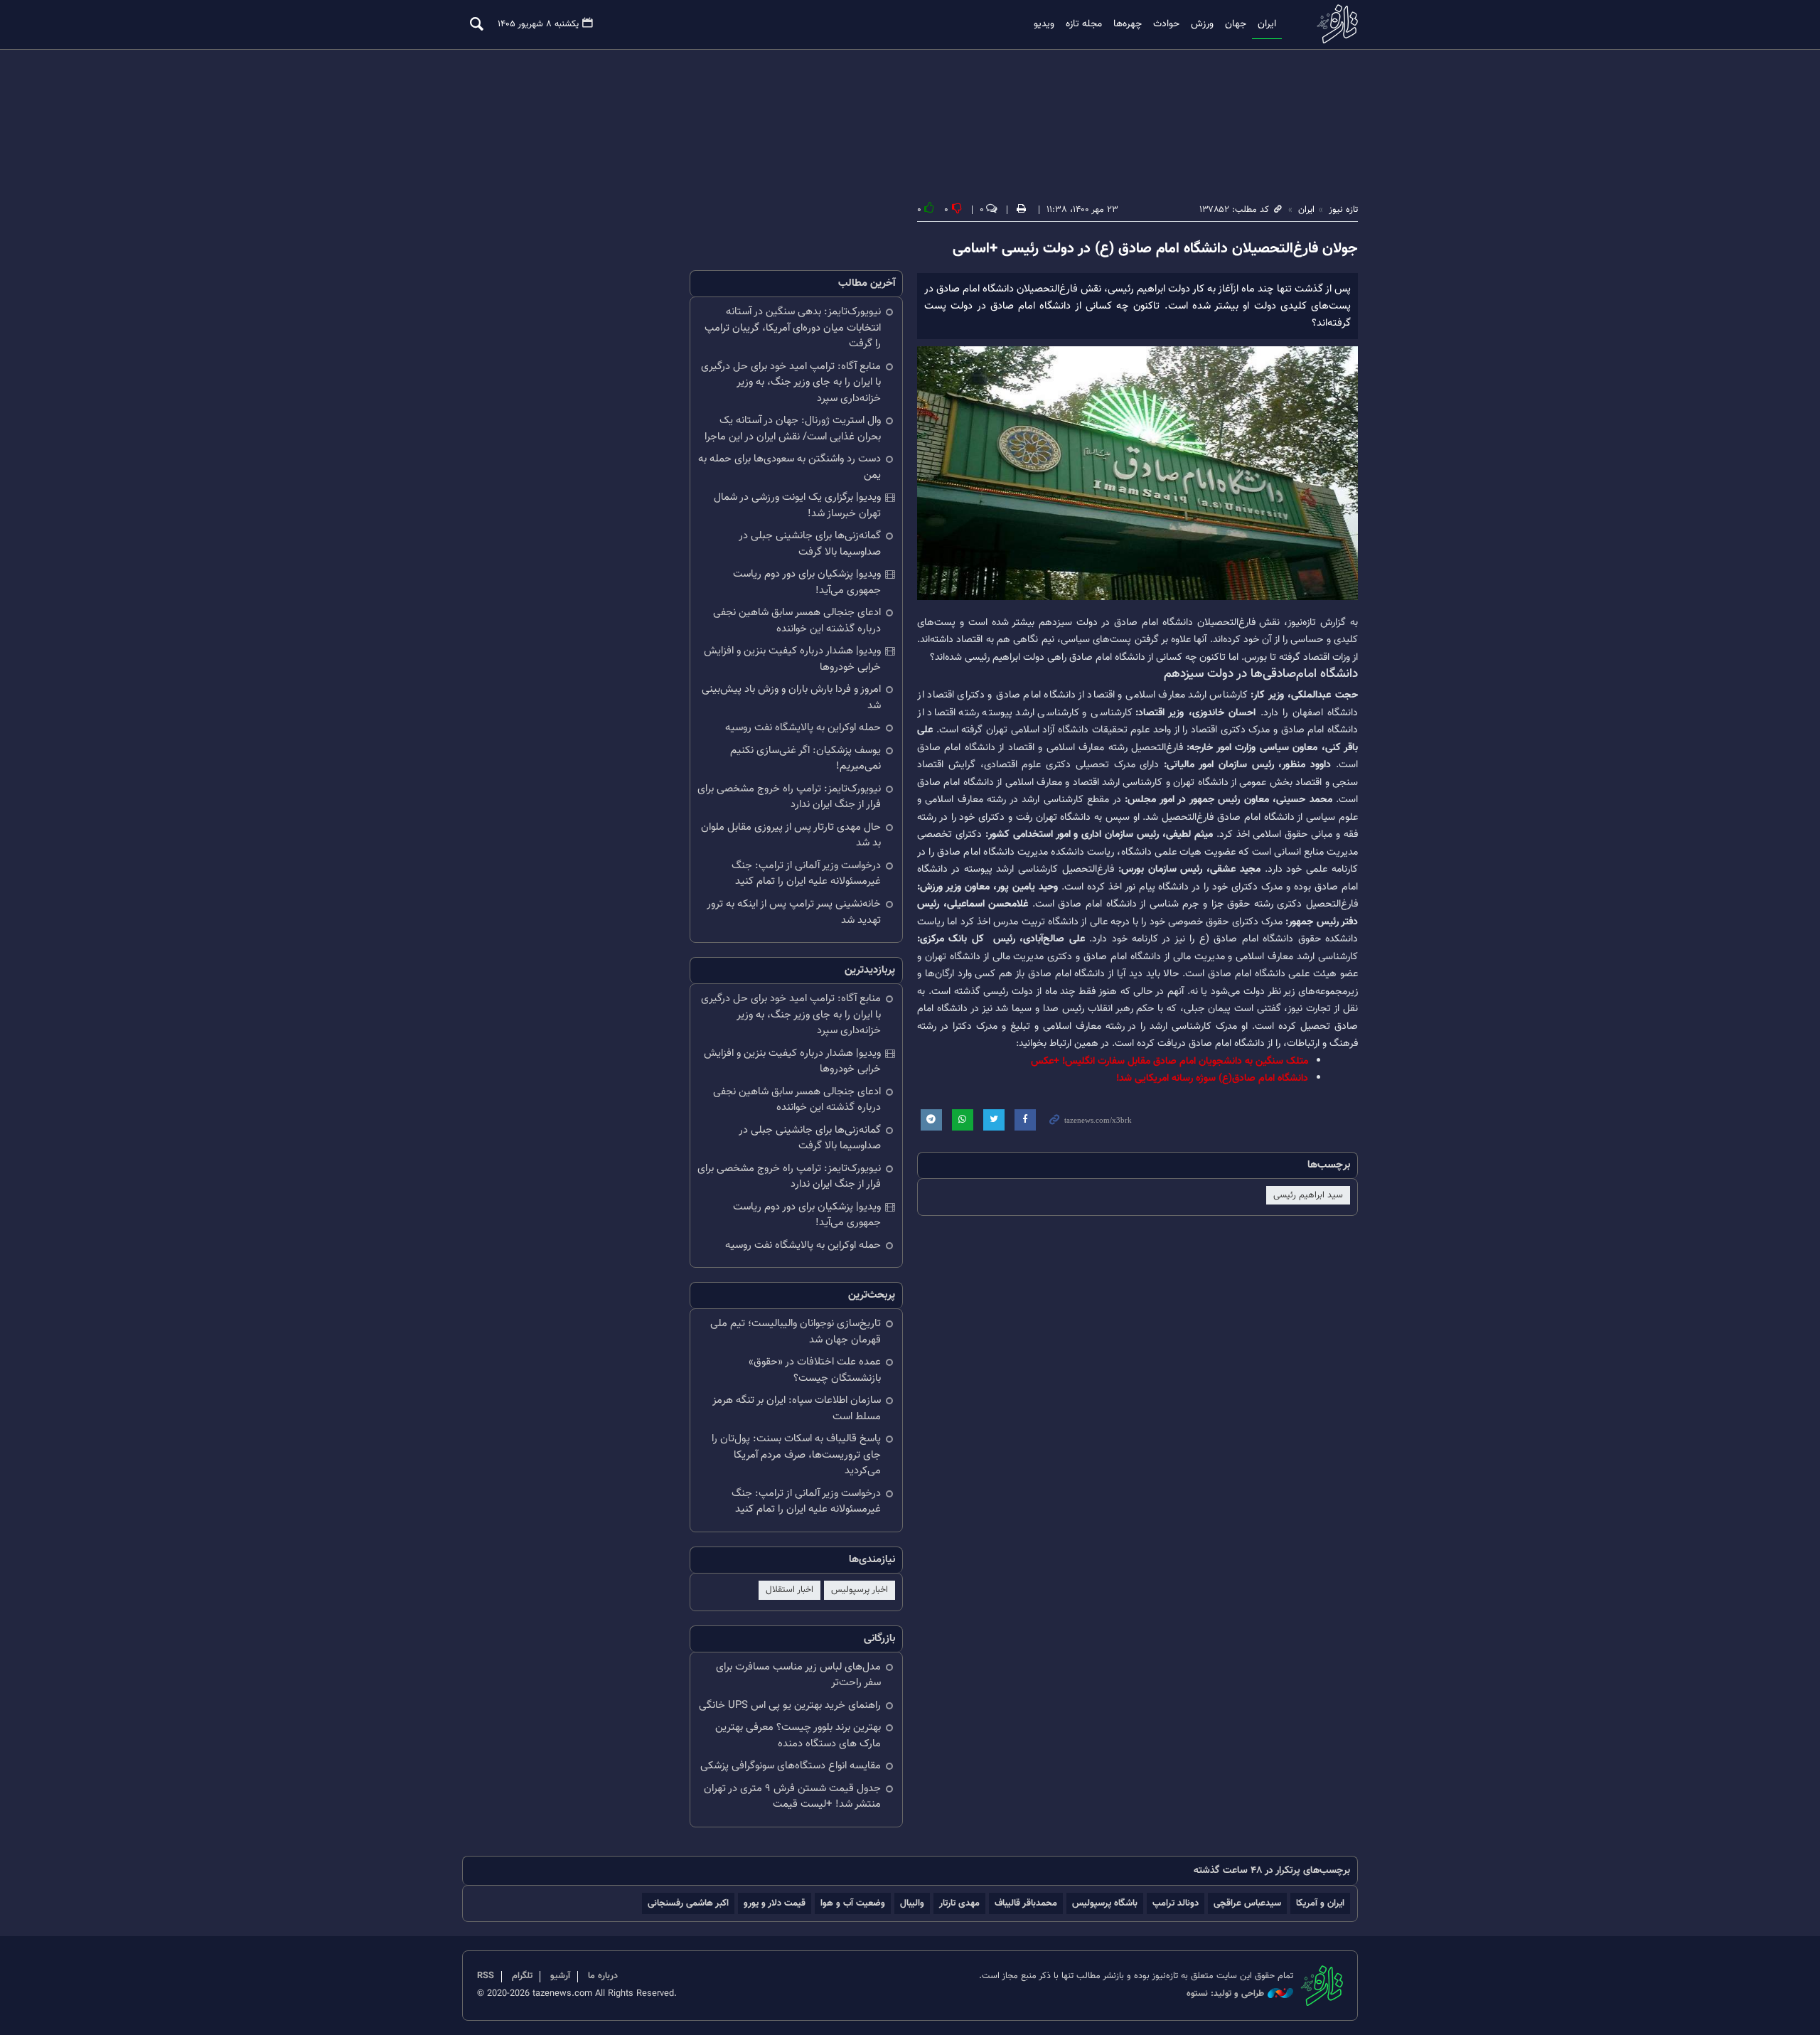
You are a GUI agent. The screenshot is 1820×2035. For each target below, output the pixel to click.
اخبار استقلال (789, 1590)
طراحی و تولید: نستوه (1225, 1994)
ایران (1267, 24)
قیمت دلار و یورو (775, 1903)
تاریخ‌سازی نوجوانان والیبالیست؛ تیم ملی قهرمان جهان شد (796, 1332)
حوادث (1166, 24)
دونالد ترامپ (1176, 1903)
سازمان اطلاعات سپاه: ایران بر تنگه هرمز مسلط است (797, 1409)
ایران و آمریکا (1320, 1903)
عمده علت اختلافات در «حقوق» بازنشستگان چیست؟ (815, 1370)
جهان (1236, 24)
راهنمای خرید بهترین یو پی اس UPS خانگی (790, 1705)
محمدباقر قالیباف (1026, 1903)
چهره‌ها (1128, 24)
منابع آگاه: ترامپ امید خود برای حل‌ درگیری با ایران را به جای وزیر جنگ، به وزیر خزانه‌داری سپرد (791, 383)
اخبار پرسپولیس (860, 1590)
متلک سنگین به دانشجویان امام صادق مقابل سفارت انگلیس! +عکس (1169, 1061)
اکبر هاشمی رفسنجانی (688, 1903)
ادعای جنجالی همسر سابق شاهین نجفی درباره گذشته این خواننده (797, 621)
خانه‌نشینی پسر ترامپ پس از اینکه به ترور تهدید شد (794, 912)
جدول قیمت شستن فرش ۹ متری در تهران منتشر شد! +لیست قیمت (792, 1797)
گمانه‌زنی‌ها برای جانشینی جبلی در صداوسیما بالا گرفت (810, 544)
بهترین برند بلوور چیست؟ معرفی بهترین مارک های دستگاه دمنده (798, 1736)
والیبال (912, 1903)
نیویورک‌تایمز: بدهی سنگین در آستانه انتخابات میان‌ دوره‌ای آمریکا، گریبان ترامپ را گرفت (793, 328)
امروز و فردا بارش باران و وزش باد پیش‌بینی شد (791, 698)
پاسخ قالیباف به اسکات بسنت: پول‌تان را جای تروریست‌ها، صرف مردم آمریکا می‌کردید (796, 1455)
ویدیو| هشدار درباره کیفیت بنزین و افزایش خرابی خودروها (792, 659)
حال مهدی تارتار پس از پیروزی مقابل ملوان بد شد (791, 835)
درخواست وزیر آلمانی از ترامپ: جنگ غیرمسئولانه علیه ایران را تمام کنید (806, 874)
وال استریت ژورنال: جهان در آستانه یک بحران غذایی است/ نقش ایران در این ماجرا (793, 429)
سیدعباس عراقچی (1247, 1903)
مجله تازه (1084, 24)
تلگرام (522, 1976)
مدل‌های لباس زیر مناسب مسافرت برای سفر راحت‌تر (798, 1675)
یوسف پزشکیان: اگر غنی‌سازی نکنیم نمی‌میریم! (805, 759)
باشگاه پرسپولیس (1105, 1903)
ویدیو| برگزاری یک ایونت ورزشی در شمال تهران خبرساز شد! (797, 506)
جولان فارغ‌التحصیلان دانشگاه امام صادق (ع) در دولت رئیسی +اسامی (1155, 249)
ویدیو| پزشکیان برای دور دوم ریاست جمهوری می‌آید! (807, 582)
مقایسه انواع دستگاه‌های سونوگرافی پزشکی (791, 1766)
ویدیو (1044, 24)
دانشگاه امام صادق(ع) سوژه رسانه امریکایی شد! (1212, 1078)
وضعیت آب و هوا (853, 1903)
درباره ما (603, 1976)
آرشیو (560, 1976)
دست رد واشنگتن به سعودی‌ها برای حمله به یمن (789, 467)
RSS (486, 1976)
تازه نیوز (1333, 24)
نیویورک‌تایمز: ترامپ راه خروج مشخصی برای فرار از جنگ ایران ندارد (789, 797)
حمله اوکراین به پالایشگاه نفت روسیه (803, 728)
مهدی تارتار (959, 1903)
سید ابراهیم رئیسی (1308, 1195)
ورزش (1202, 24)
